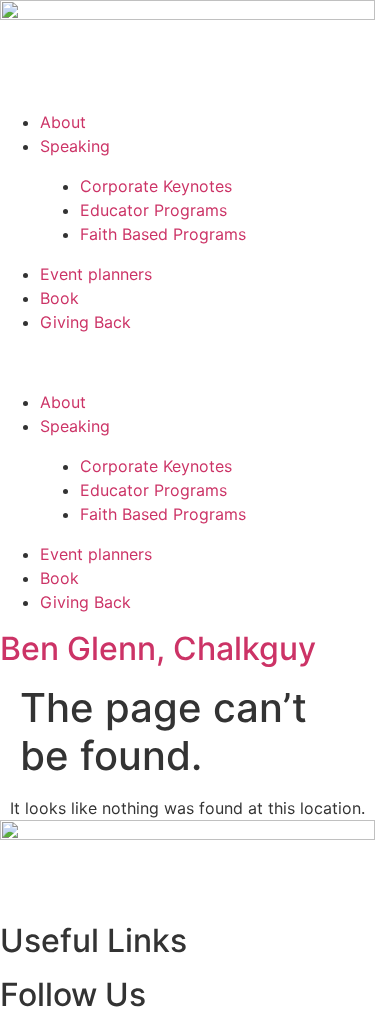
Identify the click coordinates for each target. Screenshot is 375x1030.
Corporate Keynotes (156, 186)
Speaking (75, 146)
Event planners (96, 274)
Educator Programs (153, 210)
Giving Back (85, 322)
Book (59, 298)
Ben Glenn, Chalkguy (158, 648)
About (63, 122)
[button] (187, 362)
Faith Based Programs (163, 234)
